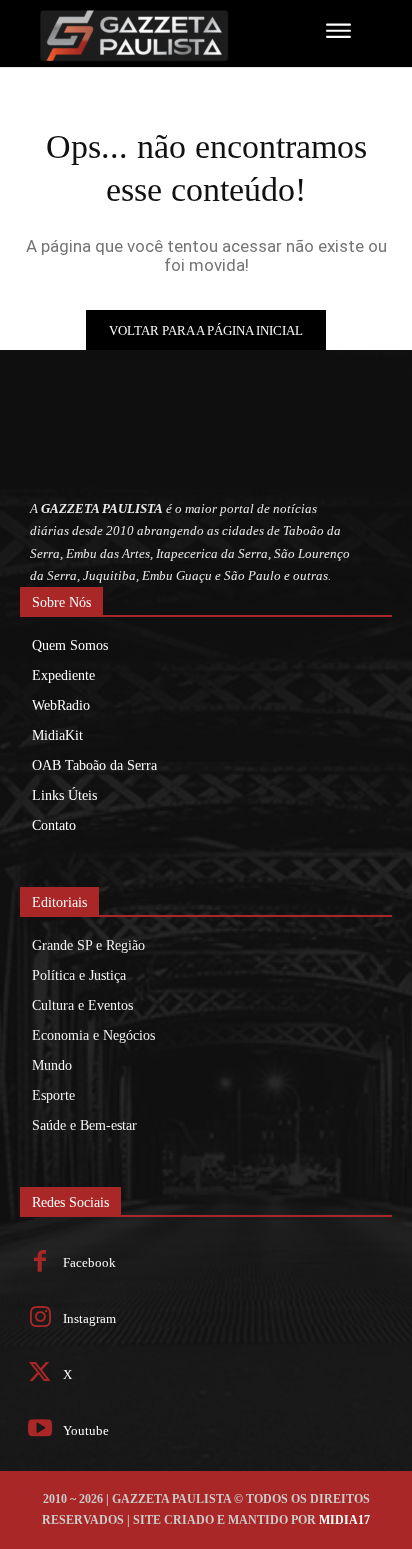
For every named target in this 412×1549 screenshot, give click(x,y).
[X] (40, 1374)
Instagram (89, 1318)
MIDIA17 (344, 1520)
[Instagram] (40, 1319)
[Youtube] (40, 1430)
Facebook (89, 1262)
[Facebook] (40, 1263)
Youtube (86, 1430)
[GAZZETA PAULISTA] (146, 35)
